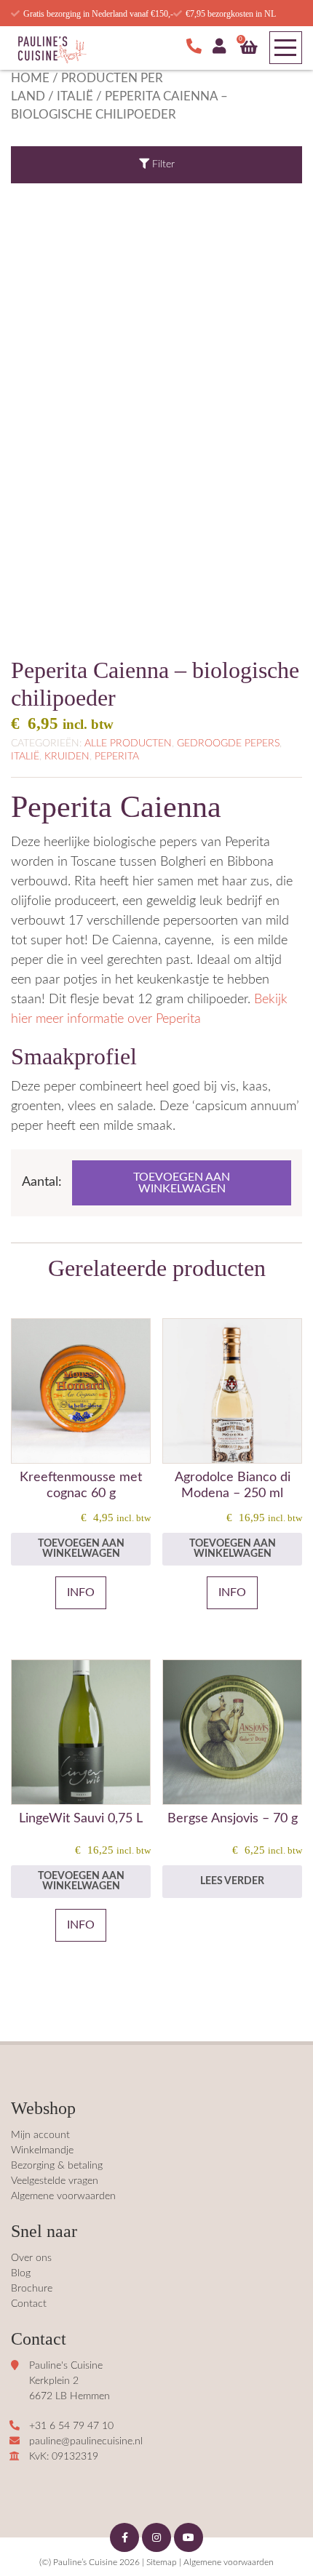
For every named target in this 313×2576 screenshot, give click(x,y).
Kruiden (67, 757)
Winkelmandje (42, 2150)
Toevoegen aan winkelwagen (182, 1183)
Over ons (31, 2258)
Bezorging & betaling (57, 2166)
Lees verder (232, 1881)
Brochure (32, 2289)
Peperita (117, 757)
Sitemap (162, 2562)
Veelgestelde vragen (55, 2181)
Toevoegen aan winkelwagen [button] (81, 1549)
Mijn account (40, 2135)
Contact (29, 2304)
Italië (75, 97)
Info (81, 1592)
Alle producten (128, 743)
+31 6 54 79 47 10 (71, 2426)
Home (30, 79)
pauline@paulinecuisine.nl (86, 2441)
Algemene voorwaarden (63, 2196)
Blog (21, 2273)
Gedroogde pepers (228, 743)
